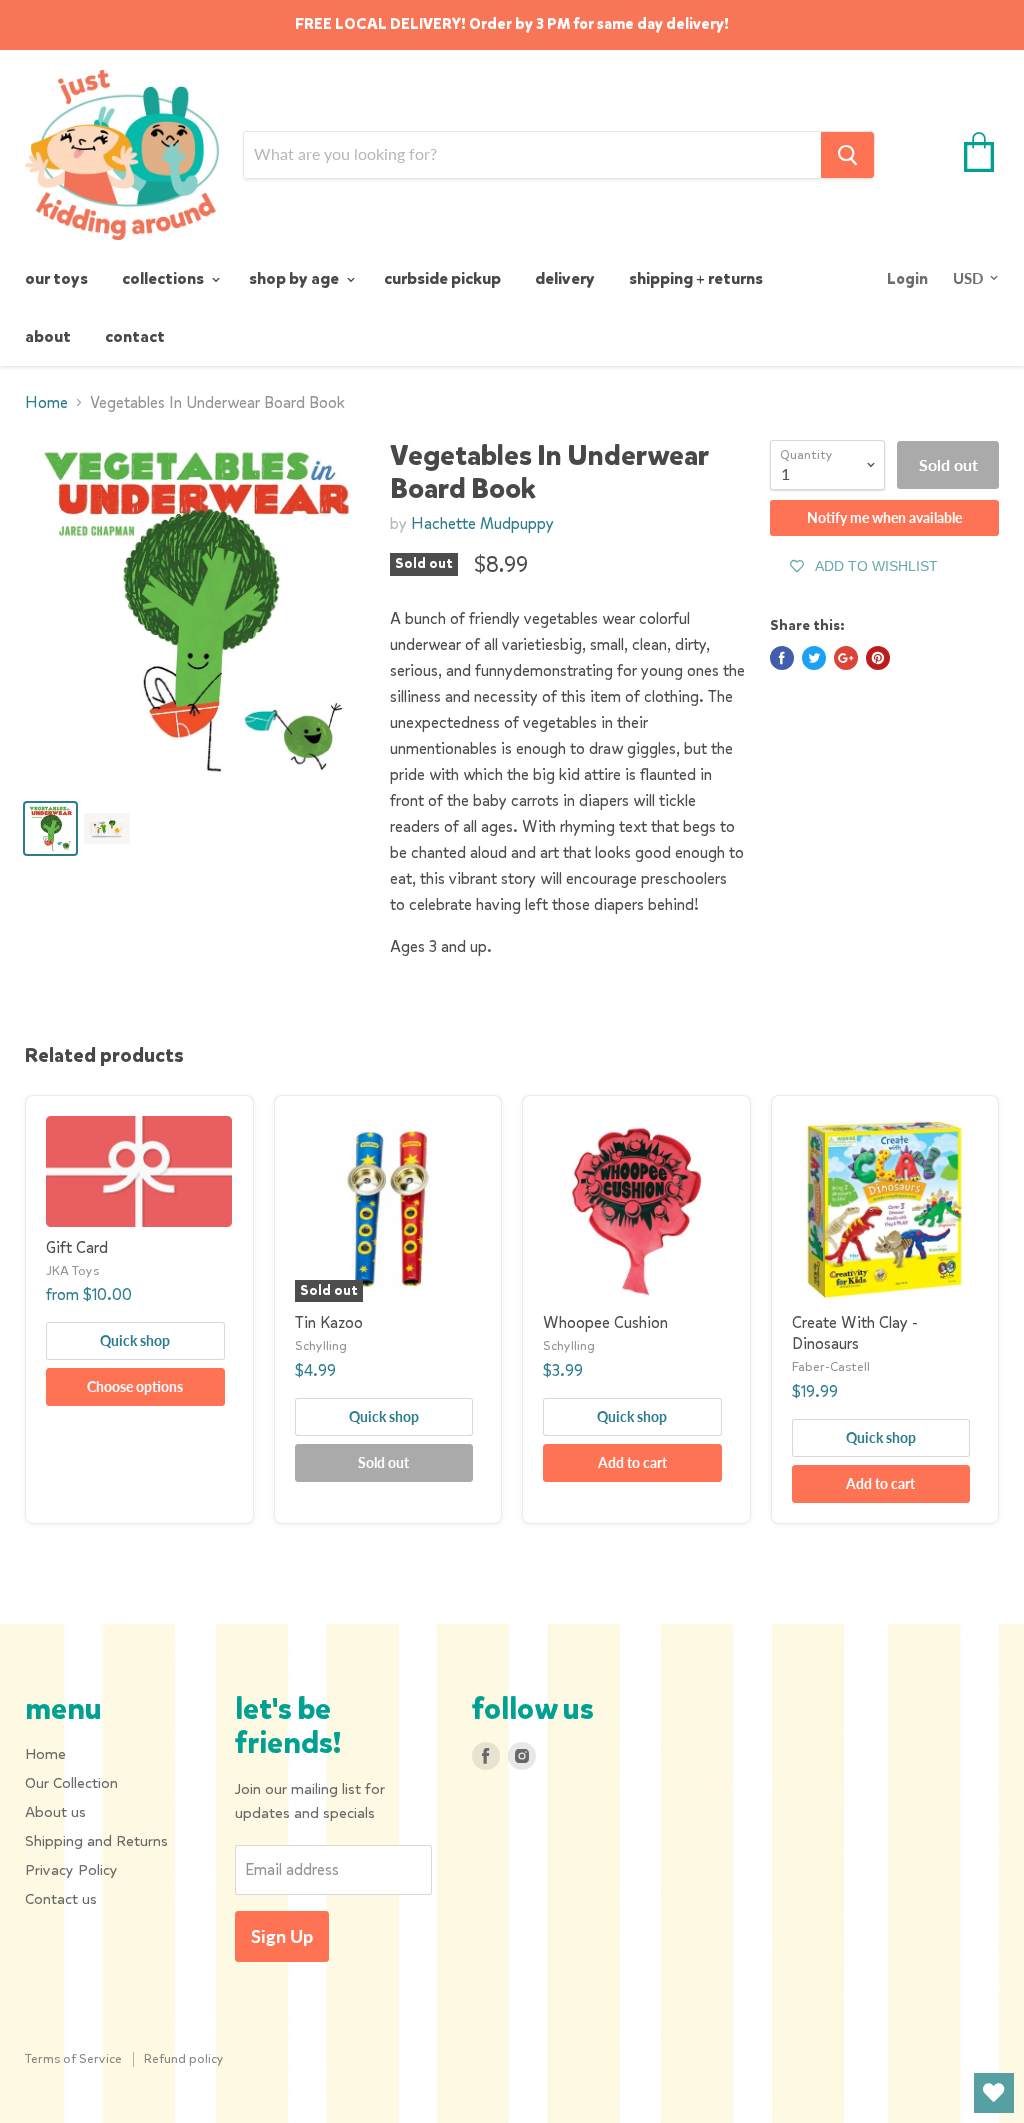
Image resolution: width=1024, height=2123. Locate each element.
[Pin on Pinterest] (878, 658)
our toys (56, 278)
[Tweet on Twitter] (814, 658)
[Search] (847, 155)
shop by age (295, 278)
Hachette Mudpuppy (482, 523)
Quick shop (135, 1340)
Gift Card (77, 1247)
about (48, 336)
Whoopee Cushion (605, 1322)
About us (55, 1812)
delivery (565, 278)
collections (164, 278)
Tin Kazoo (329, 1322)
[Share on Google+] (846, 658)
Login (907, 279)
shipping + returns (696, 278)
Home (46, 403)
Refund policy (184, 2058)
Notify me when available (884, 517)
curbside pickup (442, 278)
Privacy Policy (71, 1870)
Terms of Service (73, 2058)
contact (135, 336)
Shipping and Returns (96, 1841)
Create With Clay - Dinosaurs (855, 1333)
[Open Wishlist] (994, 2093)
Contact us (61, 1899)
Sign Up (282, 1936)
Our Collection (71, 1783)
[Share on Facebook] (782, 658)
